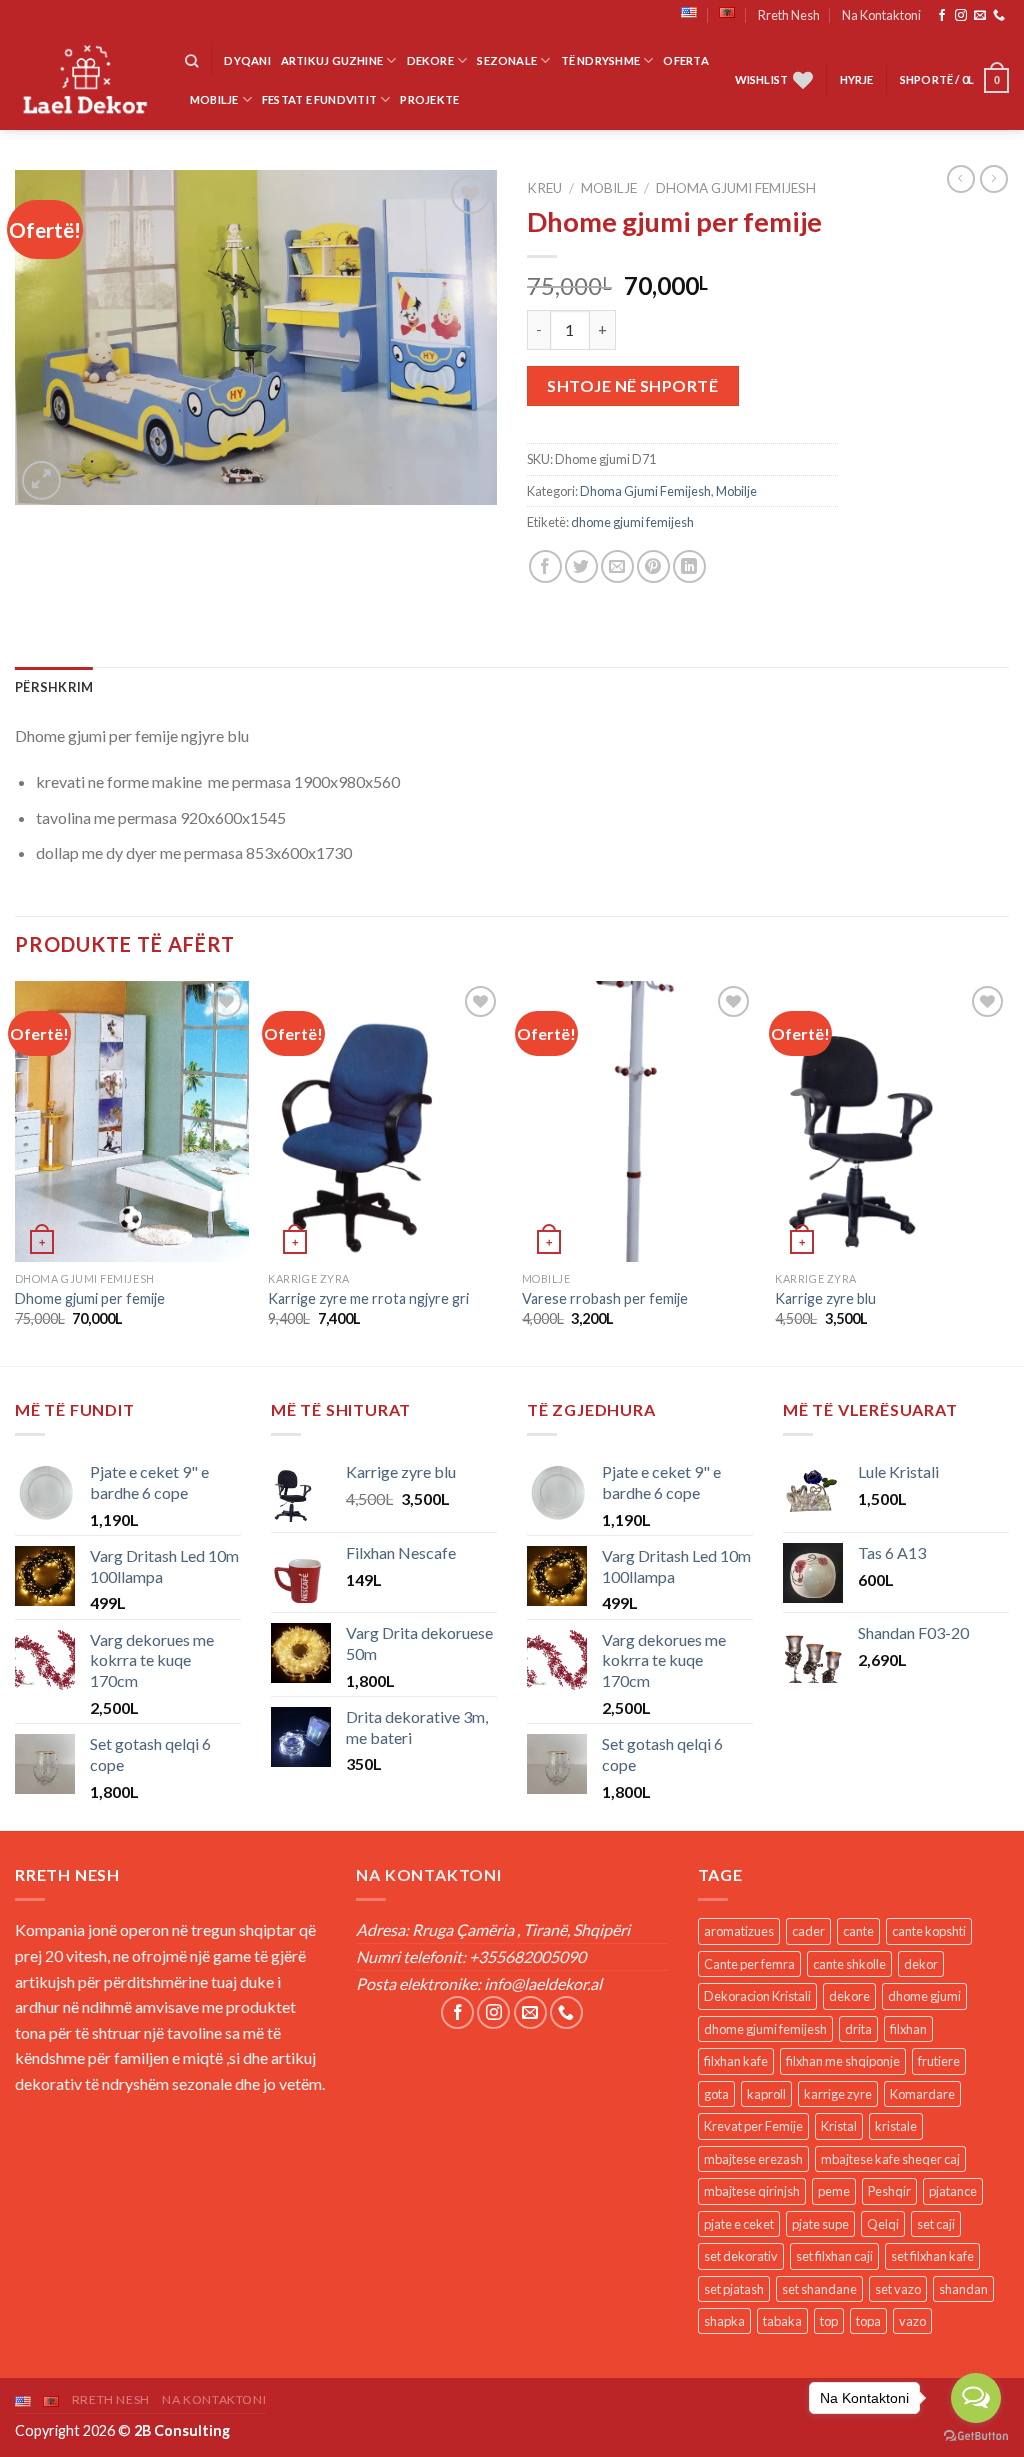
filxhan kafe (736, 2061)
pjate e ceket (739, 2224)
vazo (912, 2321)
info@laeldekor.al (543, 1983)
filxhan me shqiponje (843, 2061)
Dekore (430, 60)
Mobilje (214, 99)
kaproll (766, 2094)
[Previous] (16, 1171)
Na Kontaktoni (881, 15)
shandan (963, 2289)
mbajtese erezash (753, 2159)
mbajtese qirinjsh (752, 2191)
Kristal (839, 2126)
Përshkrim (54, 687)
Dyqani (247, 60)
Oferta (685, 60)
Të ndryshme (600, 60)
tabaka (782, 2321)
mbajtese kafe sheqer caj (890, 2159)
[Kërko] (191, 61)
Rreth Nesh (789, 15)
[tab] (54, 687)
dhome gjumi (924, 1996)
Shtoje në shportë (632, 385)
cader (808, 1931)
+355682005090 (527, 1956)
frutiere (939, 2061)
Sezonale (507, 60)
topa (868, 2321)
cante (858, 1931)
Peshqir (889, 2191)
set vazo (898, 2289)
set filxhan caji (834, 2256)
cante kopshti (929, 1931)
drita (858, 2029)
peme (834, 2191)
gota (716, 2094)
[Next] (1008, 1171)
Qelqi (883, 2224)
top (829, 2321)
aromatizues (739, 1931)
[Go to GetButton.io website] (976, 2436)
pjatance (953, 2191)
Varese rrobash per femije (605, 1298)
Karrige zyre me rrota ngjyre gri (368, 1298)
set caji (936, 2224)
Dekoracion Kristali (757, 1996)
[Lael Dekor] (85, 80)
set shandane (819, 2289)
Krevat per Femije (753, 2126)
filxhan (908, 2029)
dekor (921, 1964)
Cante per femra (749, 1964)
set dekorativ (741, 2256)
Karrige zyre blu (825, 1298)
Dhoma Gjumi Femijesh (736, 188)
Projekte (429, 99)
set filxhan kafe (932, 2256)
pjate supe (820, 2224)
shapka (724, 2321)
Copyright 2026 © (122, 2430)
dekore (849, 1996)
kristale (896, 2126)
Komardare (922, 2094)
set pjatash (734, 2289)
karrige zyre (838, 2094)
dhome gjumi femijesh (632, 522)
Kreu (544, 188)
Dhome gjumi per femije (90, 1298)
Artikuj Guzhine (332, 60)
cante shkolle (849, 1964)
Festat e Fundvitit (319, 99)
